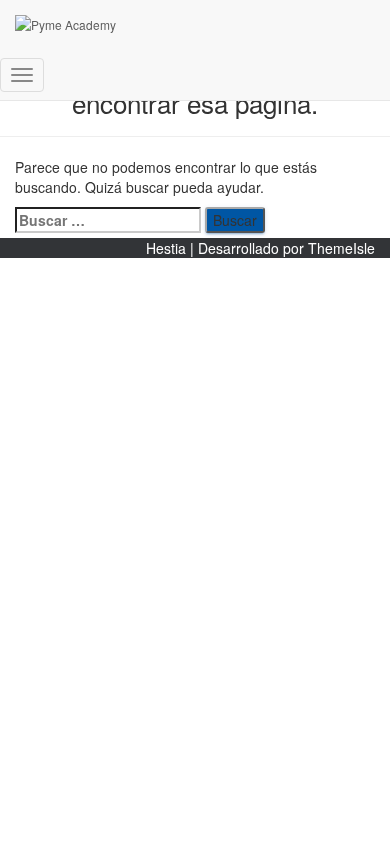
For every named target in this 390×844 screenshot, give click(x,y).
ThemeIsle (341, 248)
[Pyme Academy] (190, 25)
